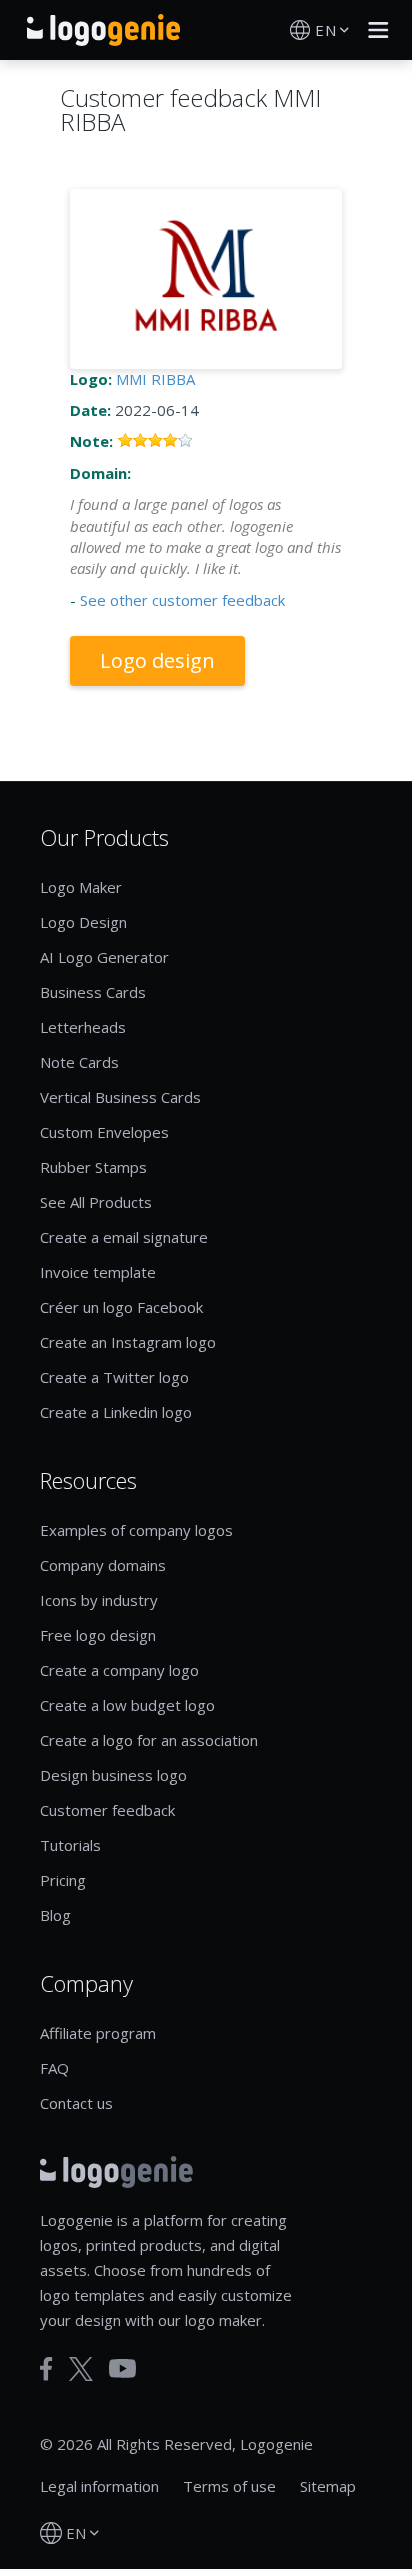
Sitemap (328, 2486)
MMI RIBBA (155, 379)
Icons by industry (99, 1600)
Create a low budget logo (127, 1705)
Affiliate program (98, 2033)
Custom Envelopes (104, 1132)
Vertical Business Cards (120, 1097)
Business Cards (93, 992)
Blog (55, 1915)
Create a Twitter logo (114, 1377)
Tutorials (70, 1845)
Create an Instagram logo (128, 1342)
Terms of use (229, 2486)
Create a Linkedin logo (116, 1412)
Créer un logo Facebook (121, 1307)
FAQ (54, 2068)
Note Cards (79, 1062)
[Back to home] (103, 30)
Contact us (76, 2103)
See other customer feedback (182, 600)
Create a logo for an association (149, 1740)
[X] (81, 2369)
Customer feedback (107, 1810)
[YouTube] (122, 2368)
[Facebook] (46, 2369)
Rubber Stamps (93, 1167)
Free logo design (98, 1635)
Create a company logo (119, 1670)
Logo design (157, 660)
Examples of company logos (136, 1530)
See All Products (96, 1202)
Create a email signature (124, 1237)
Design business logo (113, 1775)
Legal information (99, 2486)
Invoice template (98, 1272)
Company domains (103, 1565)
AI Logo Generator (104, 957)
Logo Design (83, 922)
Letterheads (83, 1027)
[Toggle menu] (373, 30)
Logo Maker (81, 887)
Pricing (63, 1880)
